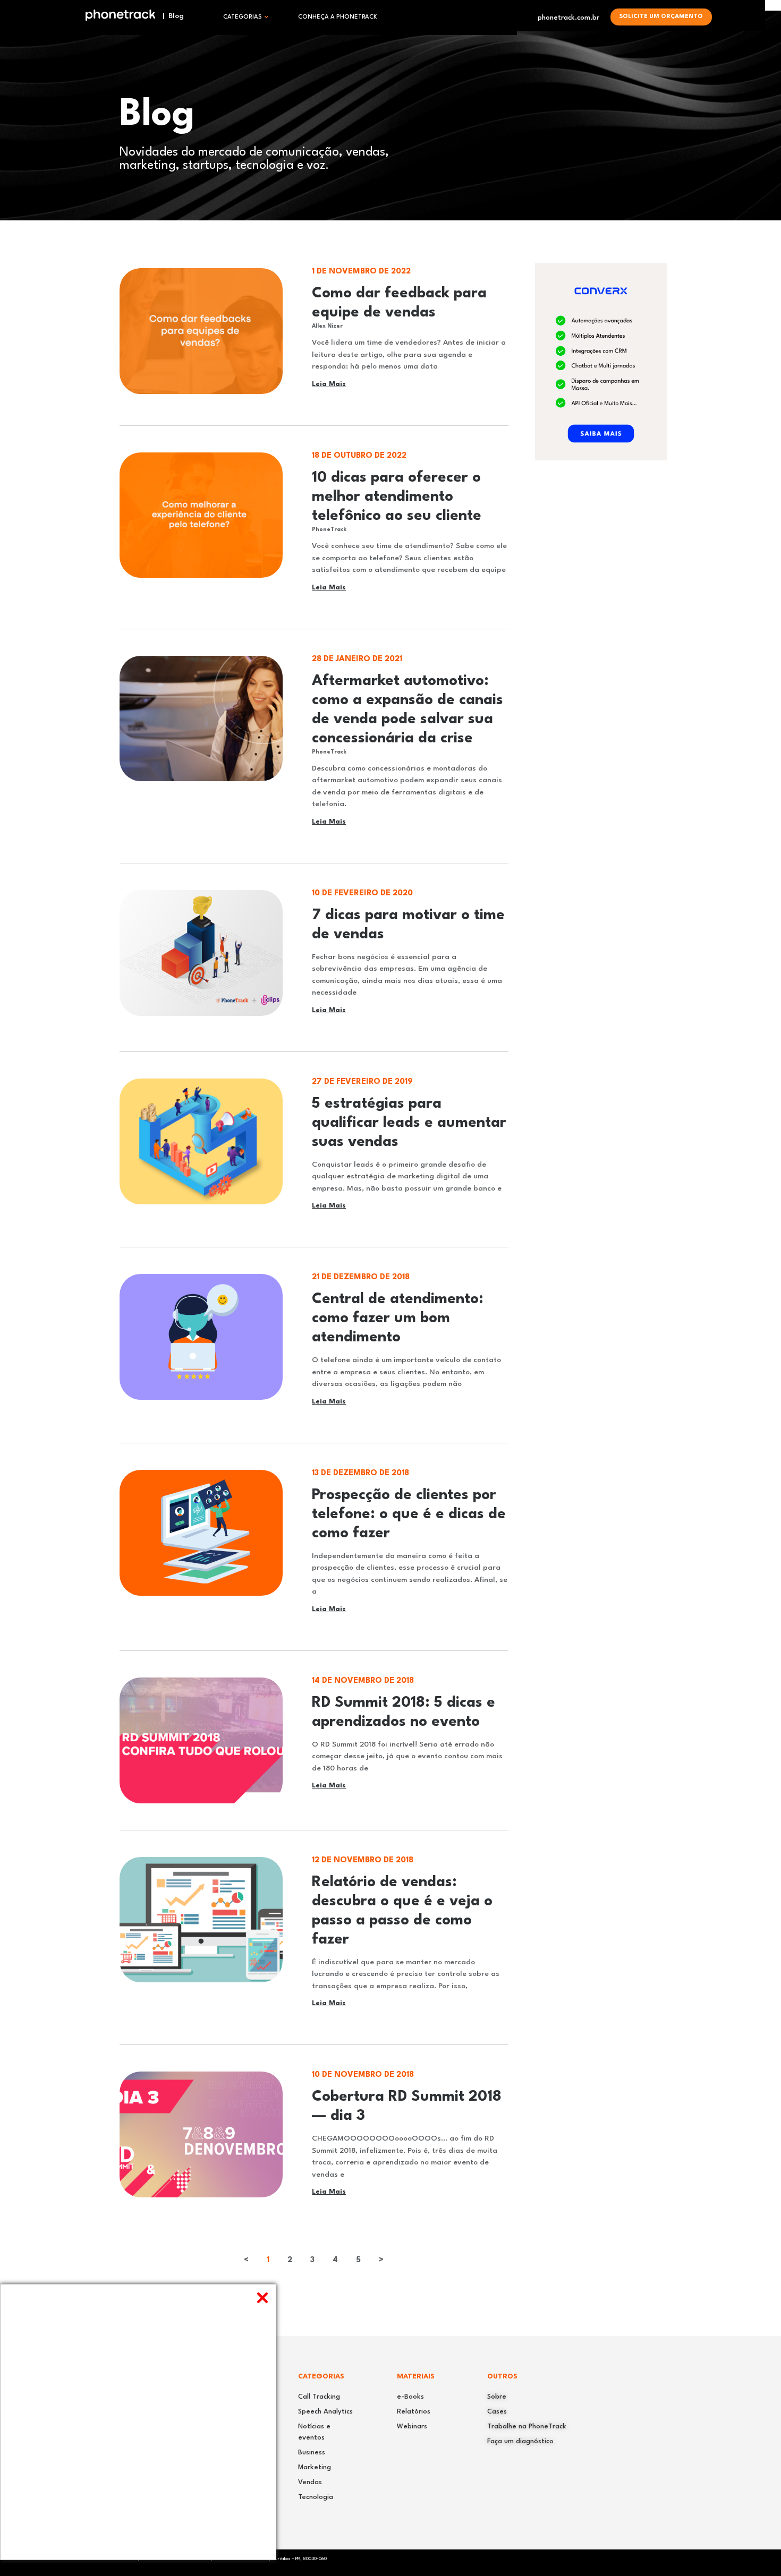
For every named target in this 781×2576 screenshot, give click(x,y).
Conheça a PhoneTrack (338, 17)
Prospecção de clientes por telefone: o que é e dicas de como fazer (409, 1514)
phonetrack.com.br (568, 18)
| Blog (170, 16)
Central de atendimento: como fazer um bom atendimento (398, 1319)
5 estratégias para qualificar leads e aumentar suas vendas (409, 1123)
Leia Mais (329, 384)
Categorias (243, 17)
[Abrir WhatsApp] (754, 2549)
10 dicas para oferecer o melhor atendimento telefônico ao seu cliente (397, 497)
